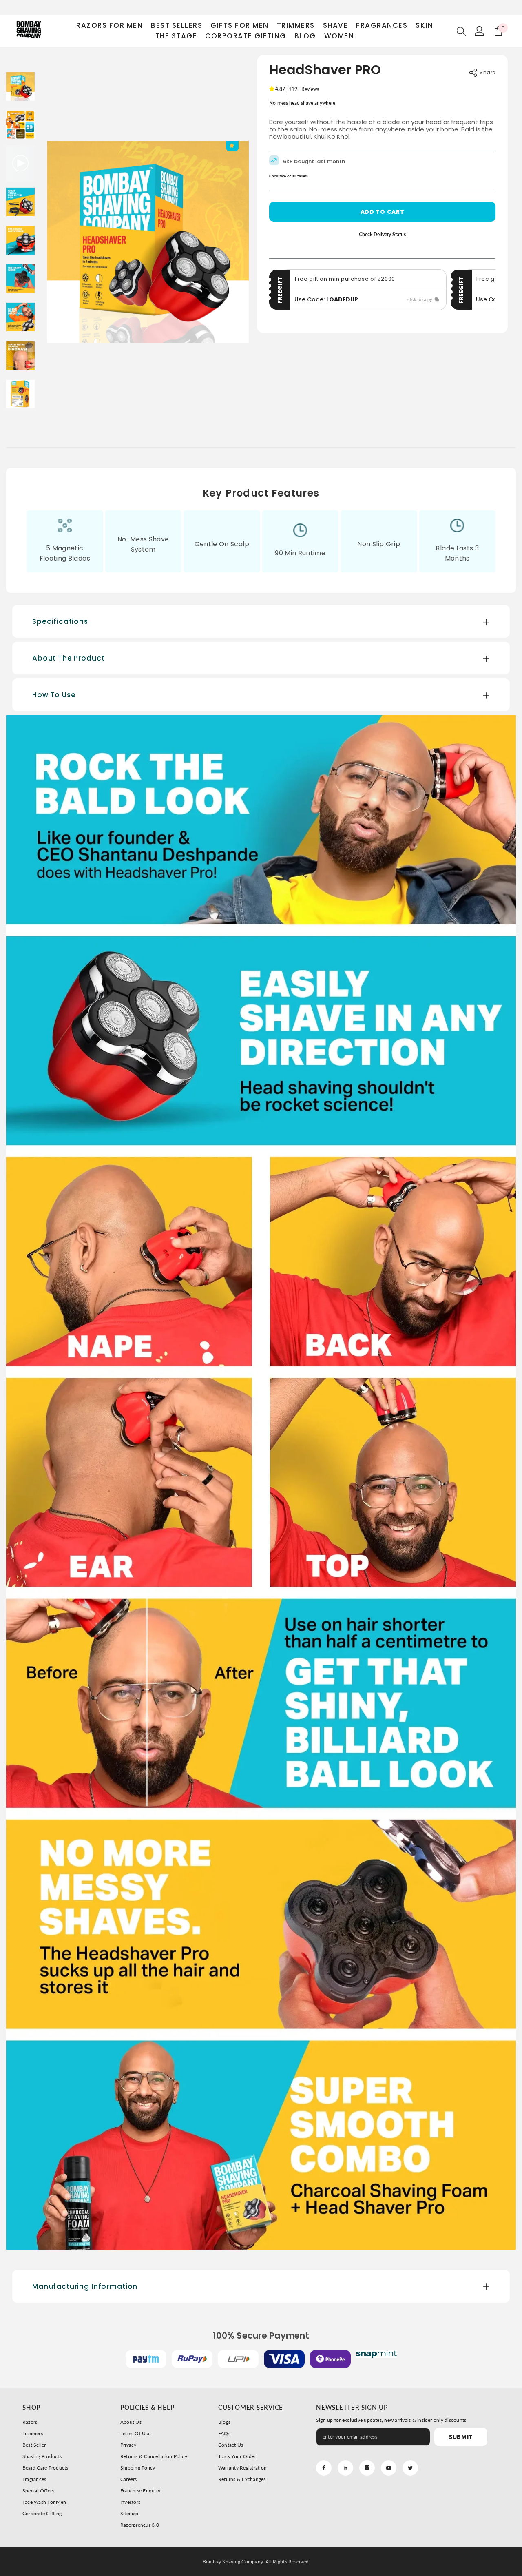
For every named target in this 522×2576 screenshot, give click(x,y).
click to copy (420, 299)
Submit (461, 2437)
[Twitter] (410, 2468)
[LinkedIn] (345, 2468)
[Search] (461, 31)
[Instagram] (367, 2468)
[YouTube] (389, 2468)
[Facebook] (324, 2468)
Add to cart (383, 212)
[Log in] (480, 31)
